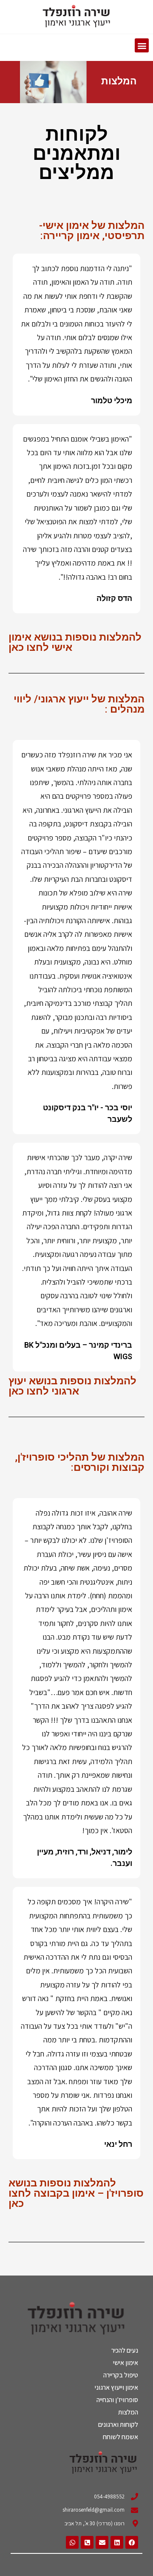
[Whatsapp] (72, 2542)
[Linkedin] (117, 2542)
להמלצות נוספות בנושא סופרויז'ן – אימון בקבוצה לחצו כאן (76, 2193)
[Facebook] (132, 2542)
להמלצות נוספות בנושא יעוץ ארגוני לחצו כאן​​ (72, 1386)
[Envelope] (102, 2542)
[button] (142, 45)
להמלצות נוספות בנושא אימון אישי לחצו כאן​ (75, 642)
